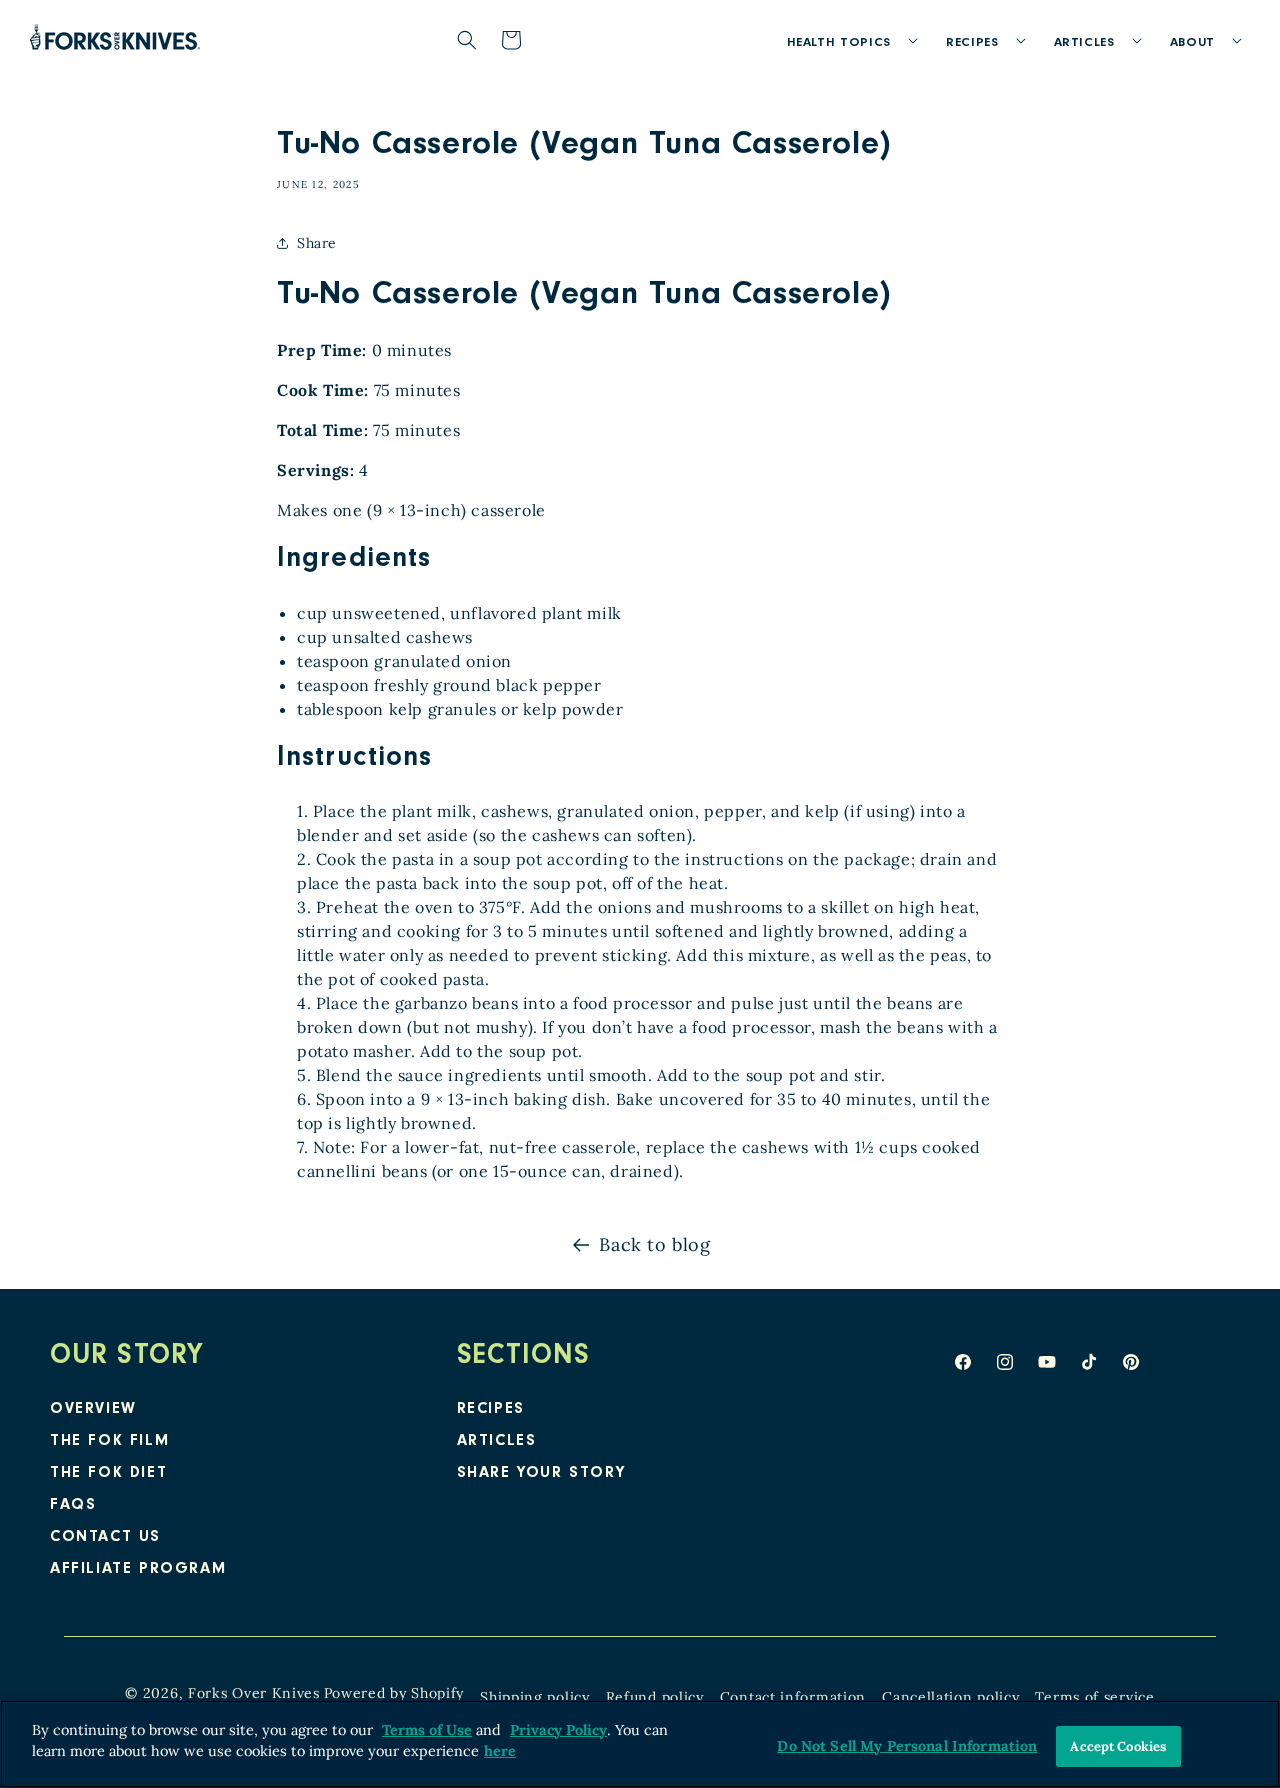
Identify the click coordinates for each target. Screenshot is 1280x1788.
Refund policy (655, 1697)
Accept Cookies (1118, 1746)
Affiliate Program (138, 1570)
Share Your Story (541, 1474)
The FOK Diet (108, 1474)
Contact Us (105, 1538)
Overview (93, 1410)
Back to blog (654, 1244)
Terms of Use (427, 1730)
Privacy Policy (558, 1730)
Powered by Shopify (394, 1693)
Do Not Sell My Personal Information (907, 1746)
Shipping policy (535, 1697)
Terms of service (1094, 1697)
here (500, 1752)
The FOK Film (109, 1442)
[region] (640, 1744)
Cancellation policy (950, 1697)
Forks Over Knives (254, 1693)
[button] (846, 40)
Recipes (491, 1410)
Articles (497, 1442)
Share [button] (317, 243)
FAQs (73, 1506)
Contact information (793, 1697)
